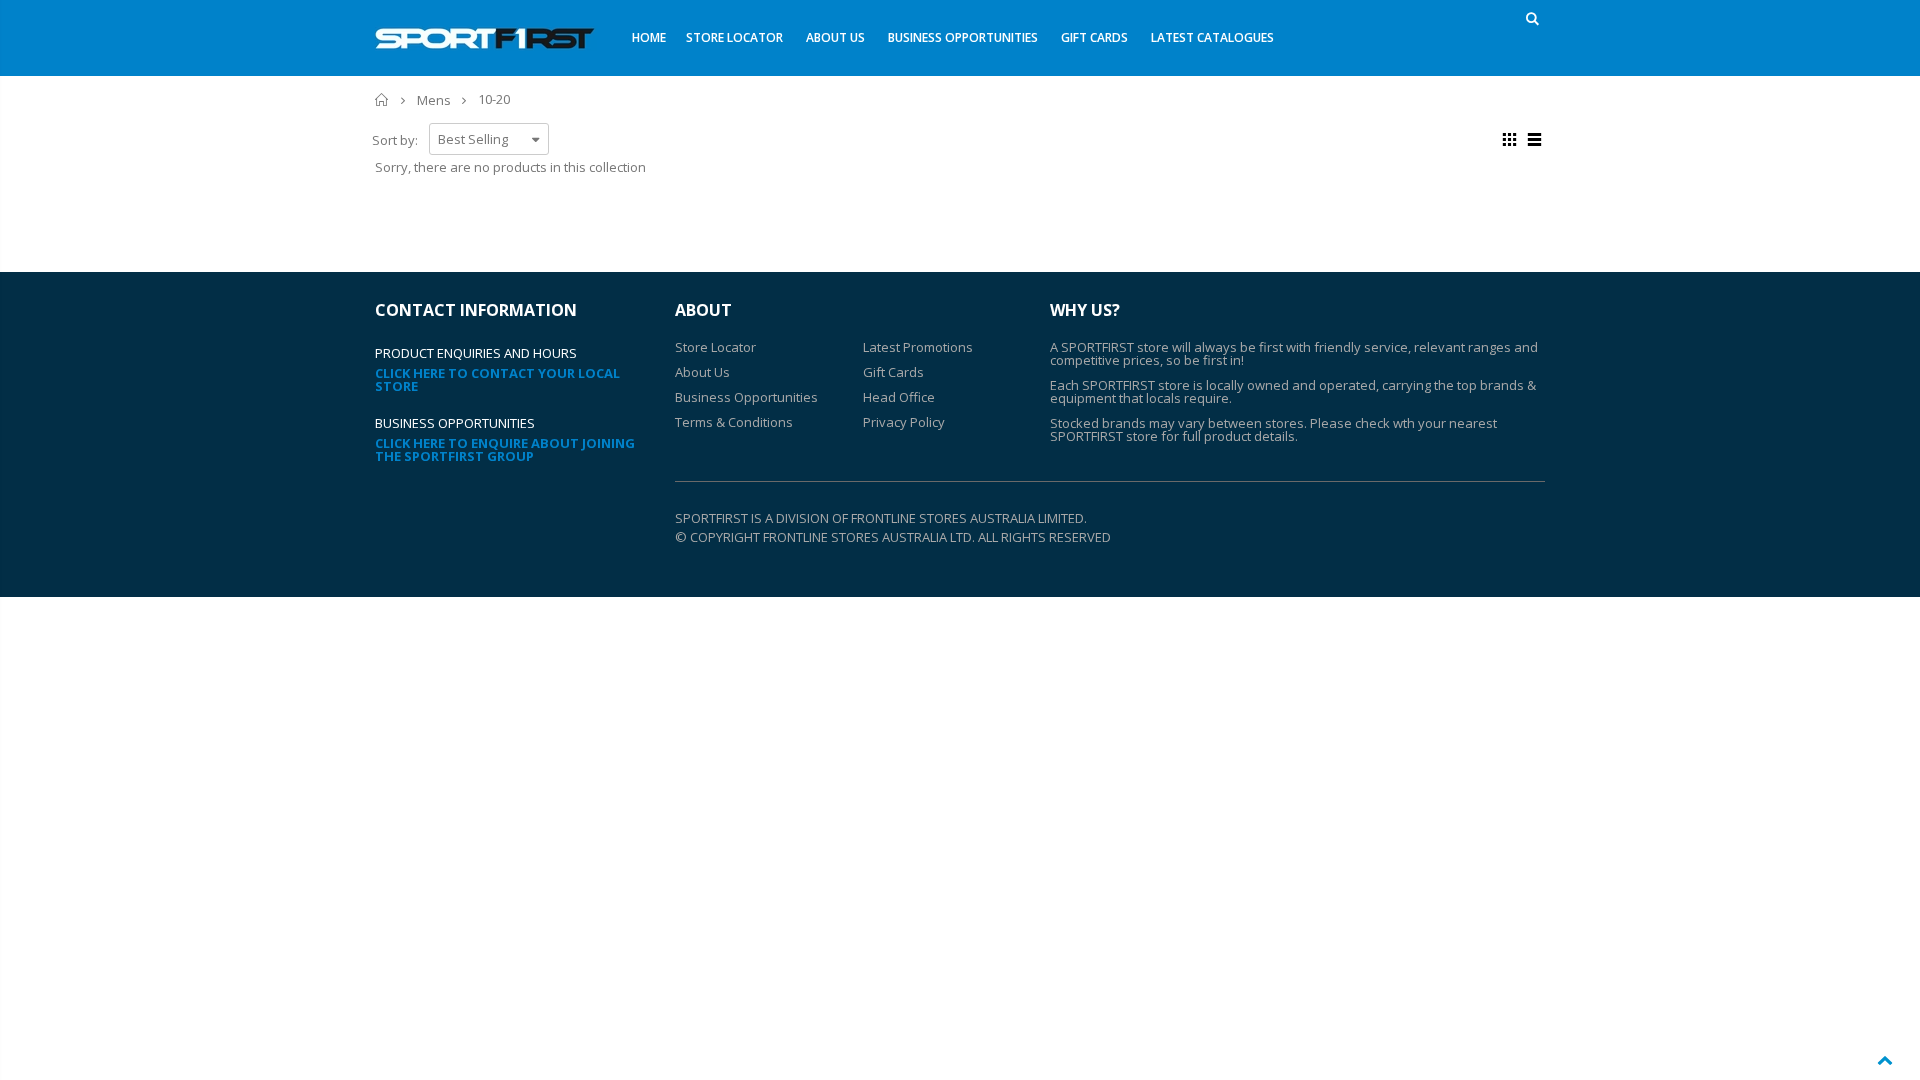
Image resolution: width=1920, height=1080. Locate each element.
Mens (434, 100)
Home (382, 99)
